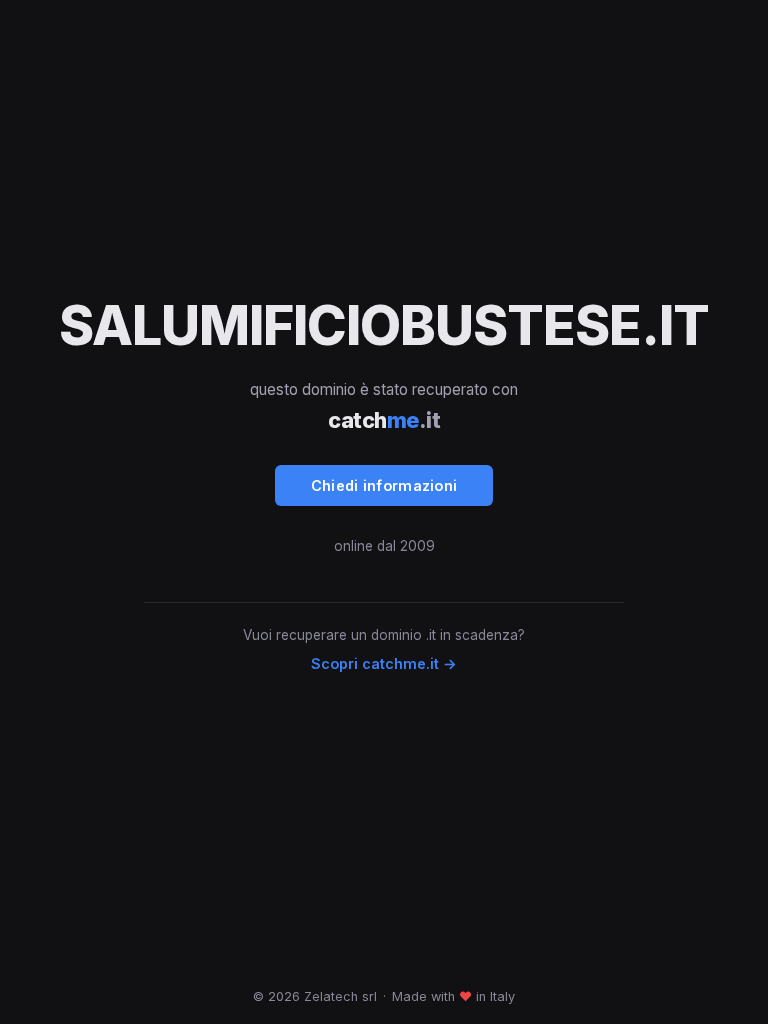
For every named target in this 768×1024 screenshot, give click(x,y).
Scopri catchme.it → (384, 663)
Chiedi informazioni (384, 485)
